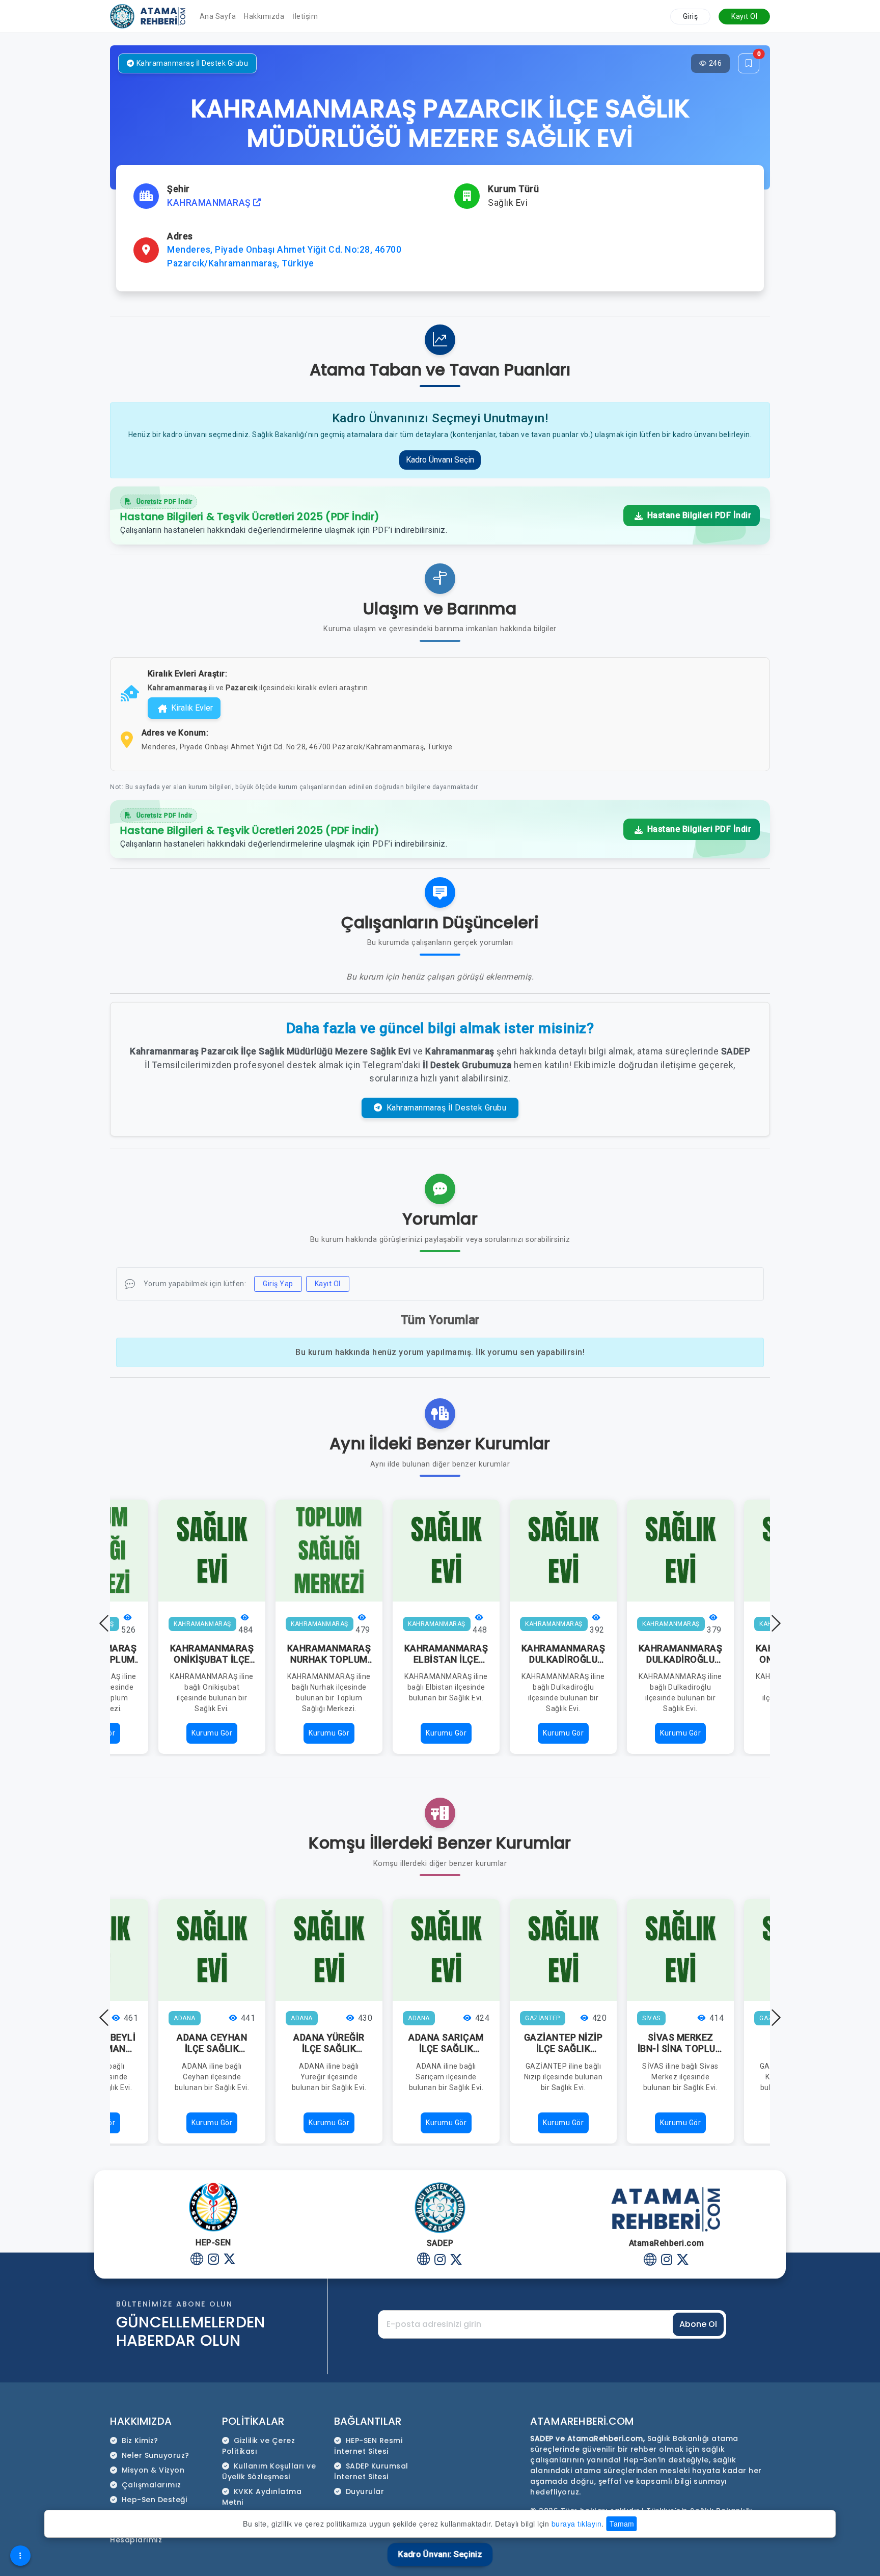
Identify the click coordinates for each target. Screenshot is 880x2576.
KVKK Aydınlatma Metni (262, 2497)
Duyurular (365, 2491)
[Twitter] (230, 2260)
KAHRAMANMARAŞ (210, 203)
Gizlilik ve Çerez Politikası (258, 2446)
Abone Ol (698, 2324)
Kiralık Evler (192, 708)
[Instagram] (214, 2260)
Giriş (691, 16)
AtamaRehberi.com (582, 2421)
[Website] (197, 2260)
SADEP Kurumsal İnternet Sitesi (371, 2471)
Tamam (622, 2524)
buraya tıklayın (577, 2524)
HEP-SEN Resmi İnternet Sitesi (368, 2446)
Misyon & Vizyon (153, 2470)
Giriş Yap (278, 1284)
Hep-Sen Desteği (155, 2500)
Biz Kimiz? (140, 2441)
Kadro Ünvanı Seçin (440, 460)
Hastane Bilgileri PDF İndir (698, 515)
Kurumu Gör (212, 1733)
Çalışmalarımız (152, 2485)
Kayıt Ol (744, 16)
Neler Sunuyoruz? (156, 2455)
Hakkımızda (264, 16)
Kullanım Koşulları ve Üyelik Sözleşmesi (269, 2471)
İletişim (305, 16)
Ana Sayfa (218, 16)
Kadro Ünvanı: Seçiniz (440, 2554)
